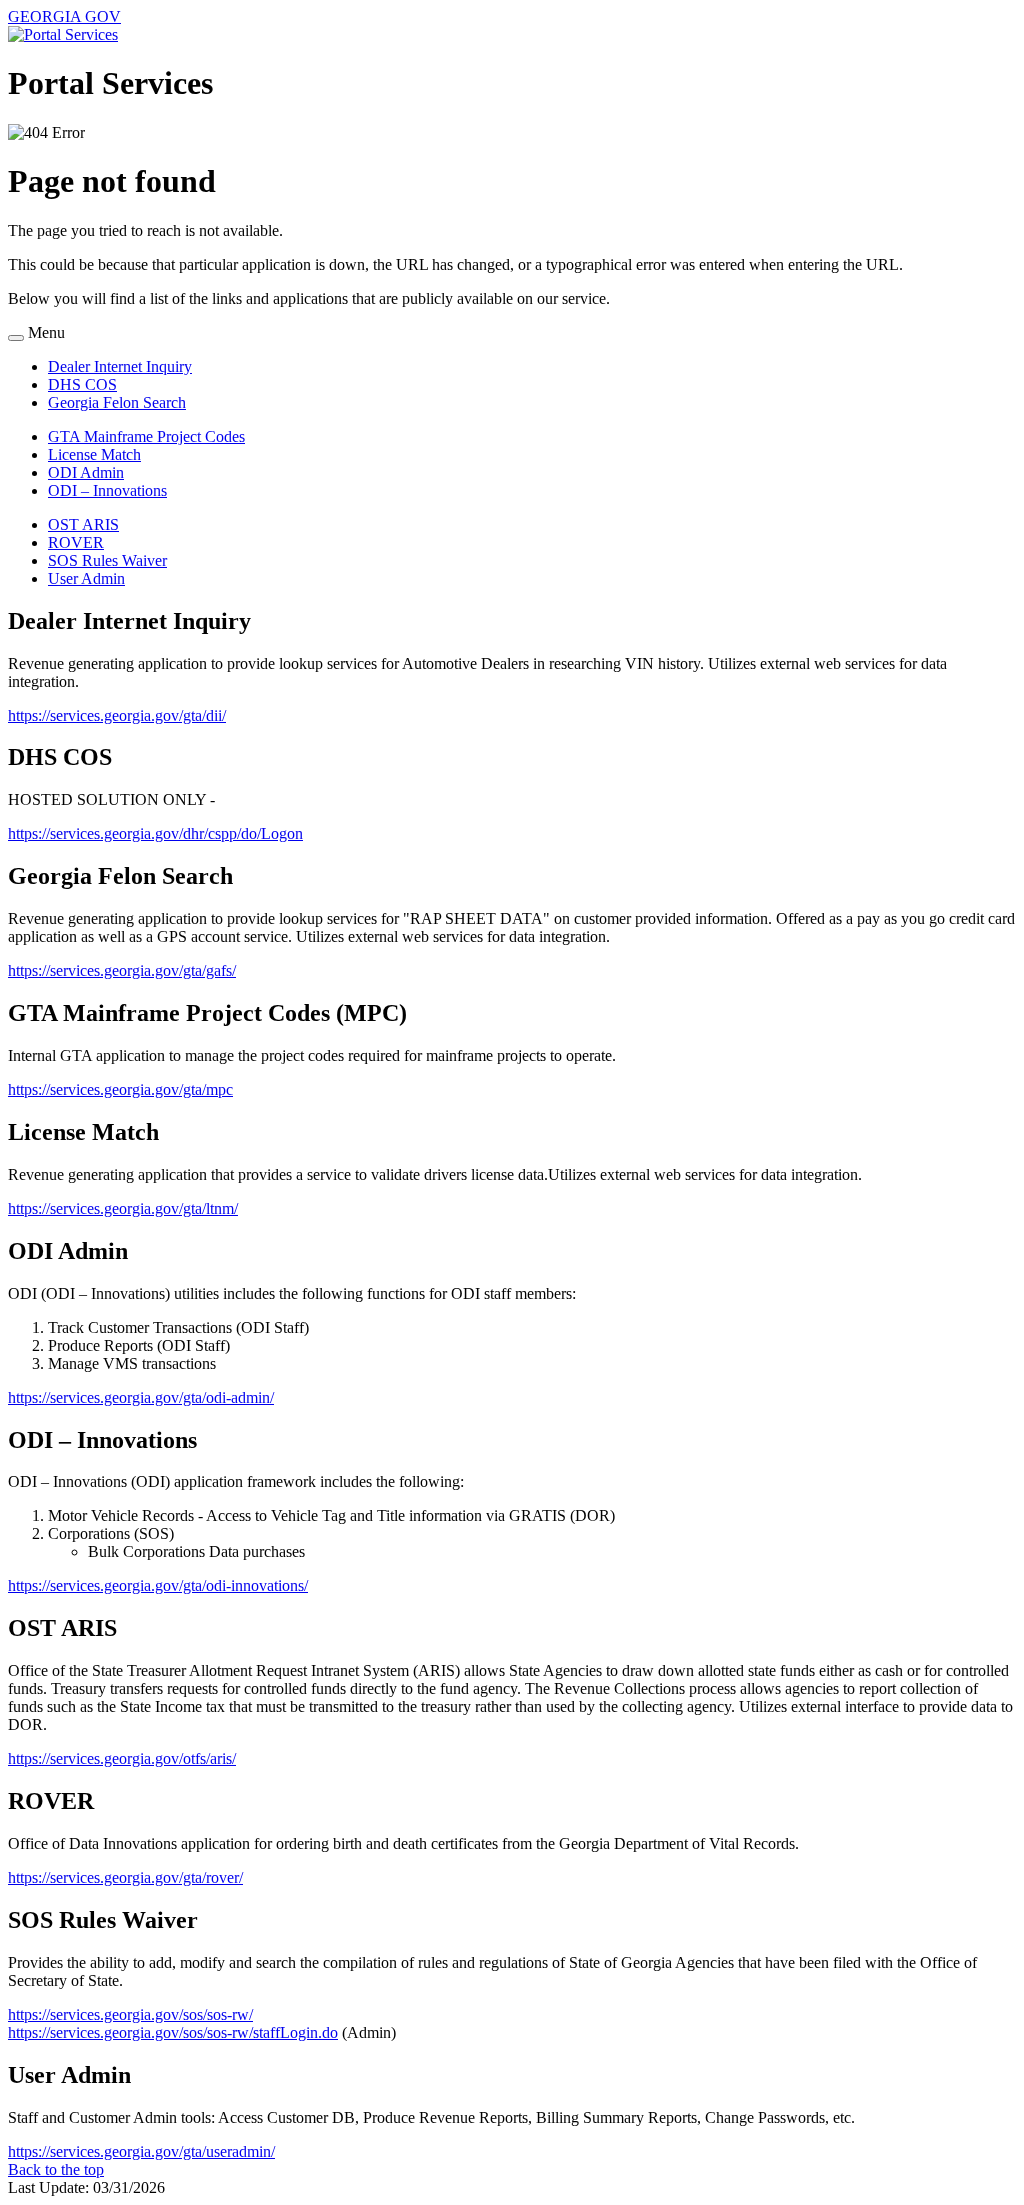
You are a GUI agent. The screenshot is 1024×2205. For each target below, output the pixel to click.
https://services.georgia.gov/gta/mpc (120, 1089)
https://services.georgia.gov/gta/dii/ (117, 715)
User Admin (86, 578)
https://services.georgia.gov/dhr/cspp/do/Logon (155, 833)
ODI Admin (86, 472)
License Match (94, 454)
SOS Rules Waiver (107, 560)
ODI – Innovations (107, 490)
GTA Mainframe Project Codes (146, 436)
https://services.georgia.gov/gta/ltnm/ (123, 1208)
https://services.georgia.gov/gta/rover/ (125, 1877)
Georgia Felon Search (117, 402)
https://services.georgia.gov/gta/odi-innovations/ (158, 1585)
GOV (64, 16)
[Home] (63, 34)
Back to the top (56, 2169)
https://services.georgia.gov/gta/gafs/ (122, 970)
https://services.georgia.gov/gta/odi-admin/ (141, 1397)
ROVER (76, 542)
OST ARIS (83, 524)
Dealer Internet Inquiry (120, 366)
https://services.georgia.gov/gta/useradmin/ (141, 2151)
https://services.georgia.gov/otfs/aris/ (122, 1758)
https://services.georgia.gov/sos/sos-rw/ (130, 2014)
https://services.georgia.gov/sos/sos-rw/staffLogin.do (173, 2032)
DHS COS (82, 384)
